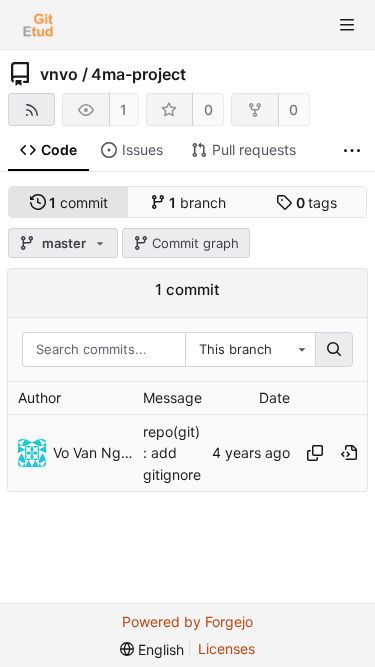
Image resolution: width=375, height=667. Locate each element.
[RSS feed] (31, 109)
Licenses (226, 648)
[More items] (352, 150)
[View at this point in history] (349, 453)
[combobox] (250, 350)
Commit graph (195, 243)
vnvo (59, 74)
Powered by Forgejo (187, 621)
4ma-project (138, 74)
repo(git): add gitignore (172, 452)
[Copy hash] (315, 453)
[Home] (38, 25)
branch (197, 202)
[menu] (152, 649)
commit (78, 202)
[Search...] (334, 350)
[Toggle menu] (347, 25)
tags (317, 202)
